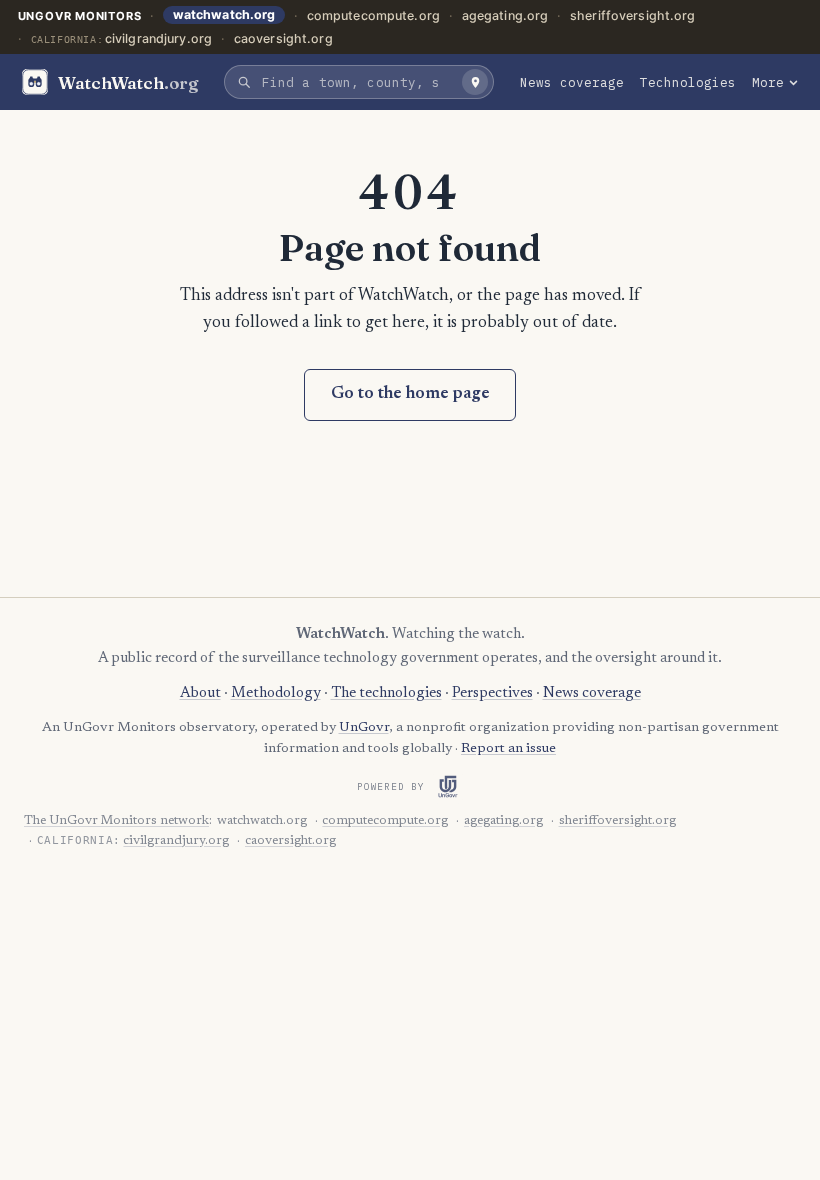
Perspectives (492, 693)
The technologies (386, 693)
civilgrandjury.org (158, 38)
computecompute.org (373, 15)
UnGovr (364, 728)
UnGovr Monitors (80, 16)
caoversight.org (283, 38)
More (768, 82)
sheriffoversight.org (633, 15)
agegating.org (505, 15)
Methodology (276, 693)
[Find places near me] (475, 82)
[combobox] (356, 82)
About (200, 693)
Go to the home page (410, 394)
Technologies (688, 82)
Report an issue (508, 749)
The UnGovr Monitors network (116, 821)
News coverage (572, 82)
